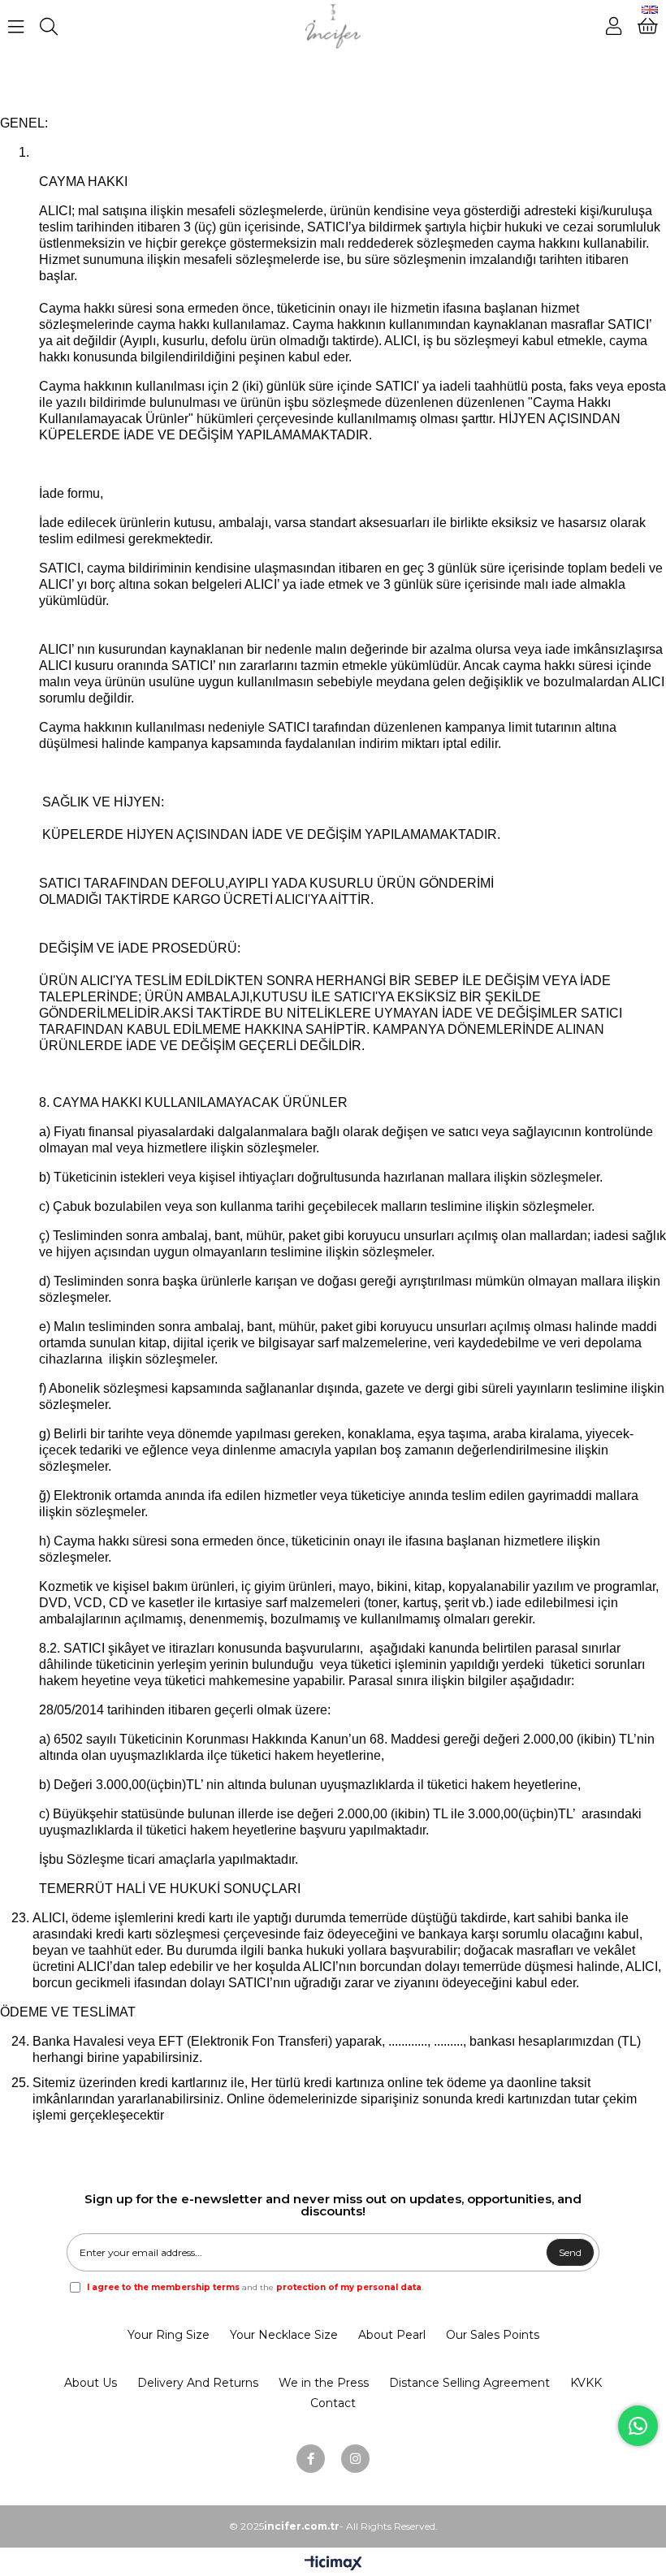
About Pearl (392, 2335)
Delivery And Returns (198, 2383)
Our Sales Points (493, 2335)
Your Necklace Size (284, 2335)
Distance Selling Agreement (469, 2383)
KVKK (586, 2383)
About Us (91, 2383)
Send (570, 2252)
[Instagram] (355, 2459)
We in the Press (324, 2383)
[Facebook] (311, 2459)
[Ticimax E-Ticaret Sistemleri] (333, 2564)
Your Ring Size (169, 2335)
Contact (333, 2403)
